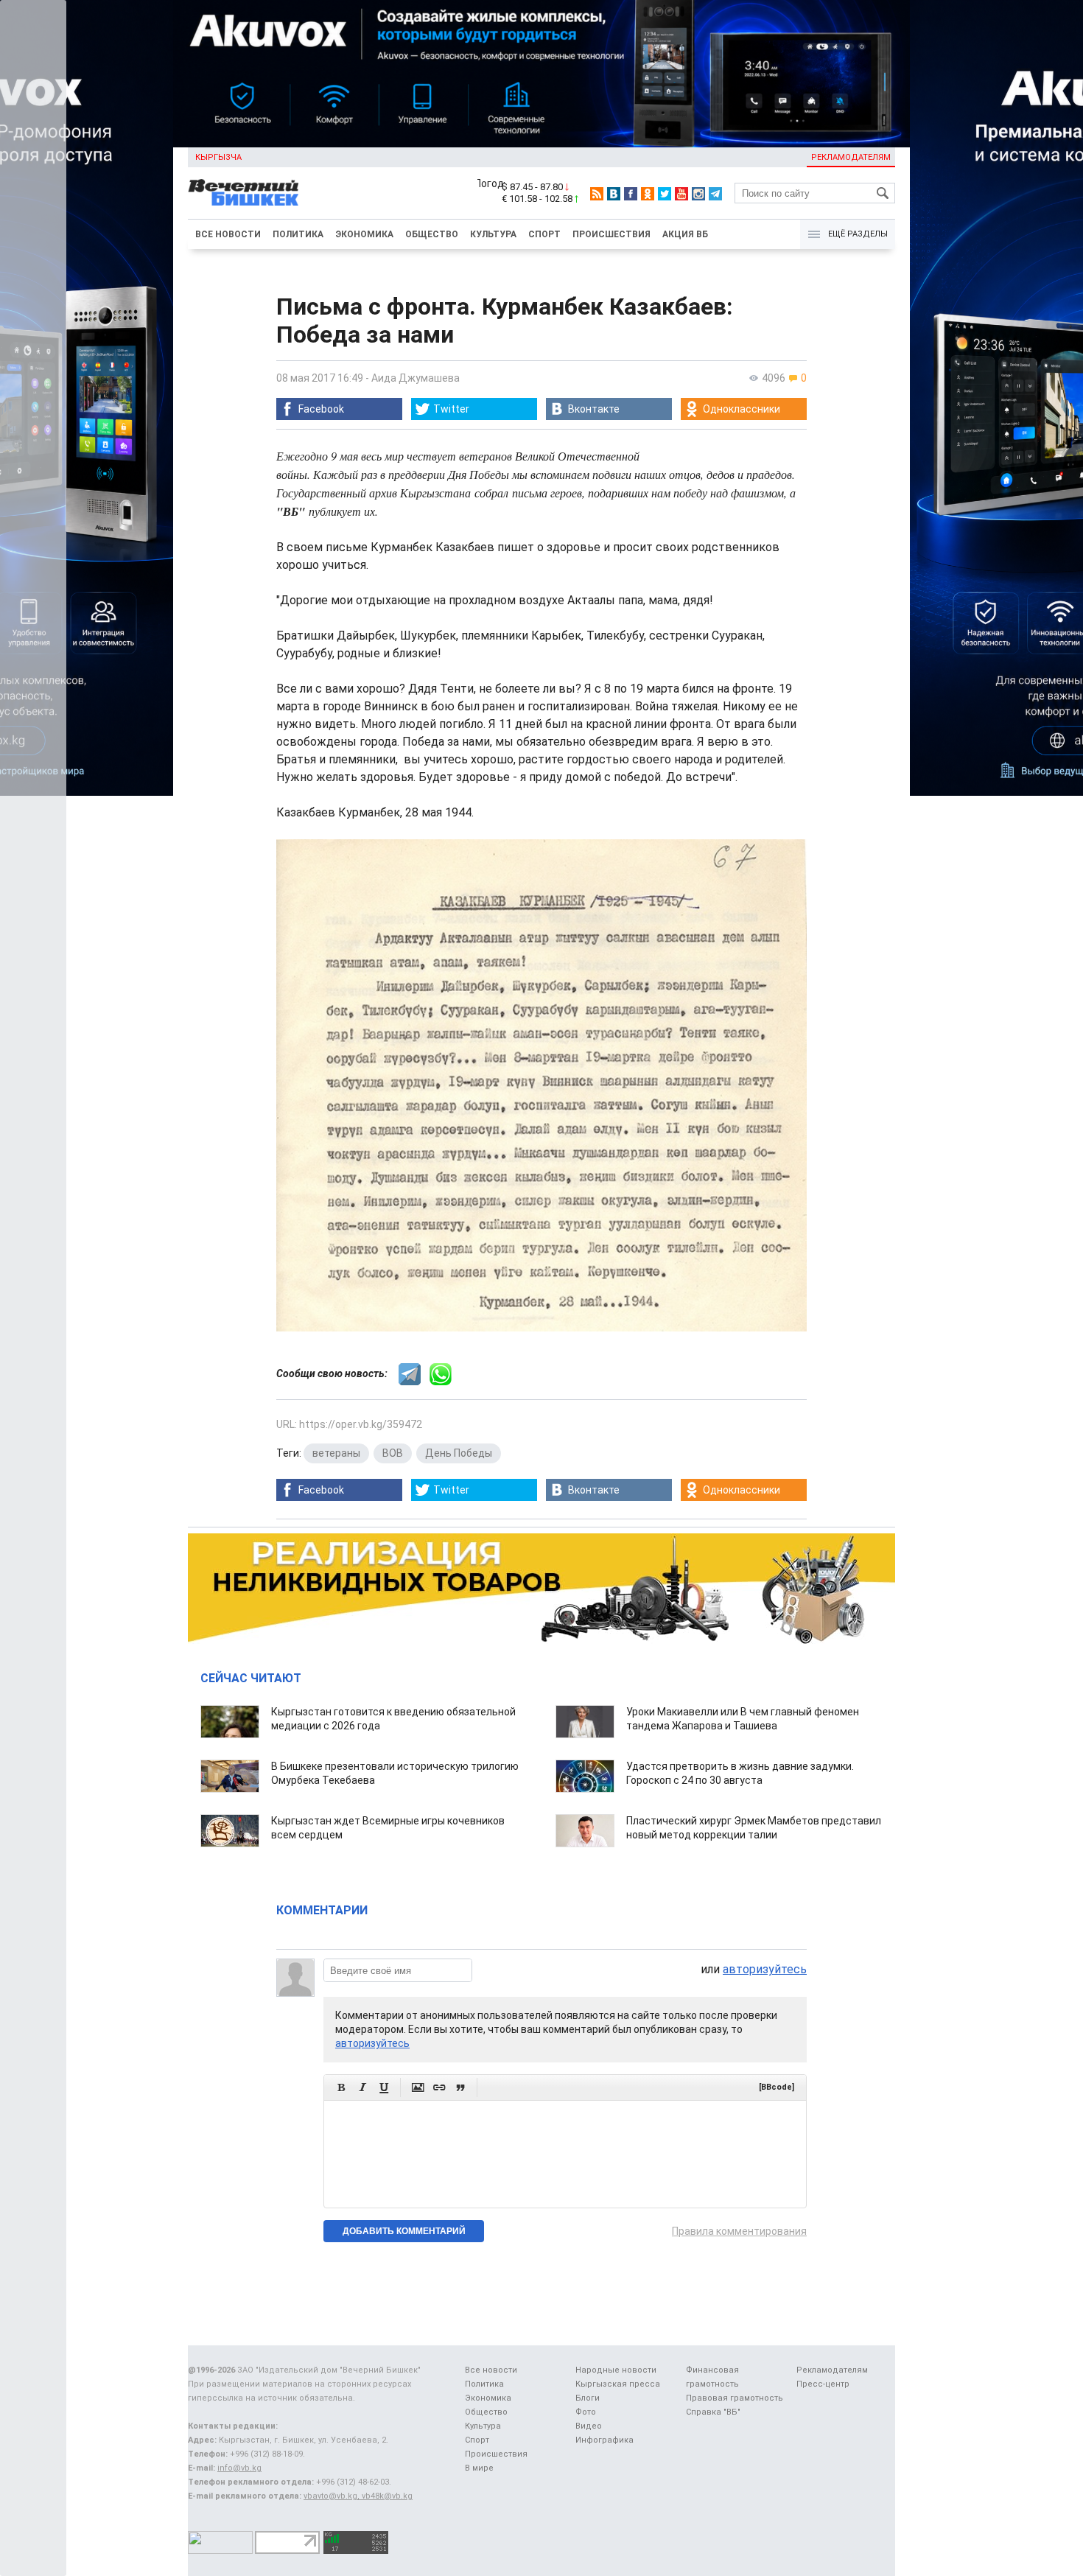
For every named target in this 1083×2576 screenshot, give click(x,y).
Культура (493, 234)
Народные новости (616, 2370)
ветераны (336, 1453)
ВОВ (393, 1453)
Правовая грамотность (735, 2398)
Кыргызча (218, 157)
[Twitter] (665, 194)
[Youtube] (681, 194)
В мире (479, 2468)
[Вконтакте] (614, 194)
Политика (298, 234)
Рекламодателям (851, 157)
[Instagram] (698, 194)
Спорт (544, 234)
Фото (586, 2412)
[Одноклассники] (648, 194)
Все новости (228, 234)
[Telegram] (715, 194)
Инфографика (604, 2440)
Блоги (588, 2398)
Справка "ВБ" (713, 2412)
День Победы (459, 1453)
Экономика (364, 234)
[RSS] (597, 194)
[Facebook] (631, 194)
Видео (589, 2426)
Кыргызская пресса (618, 2384)
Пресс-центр (823, 2384)
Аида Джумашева (416, 378)
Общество (432, 234)
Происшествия (611, 234)
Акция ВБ (685, 234)
